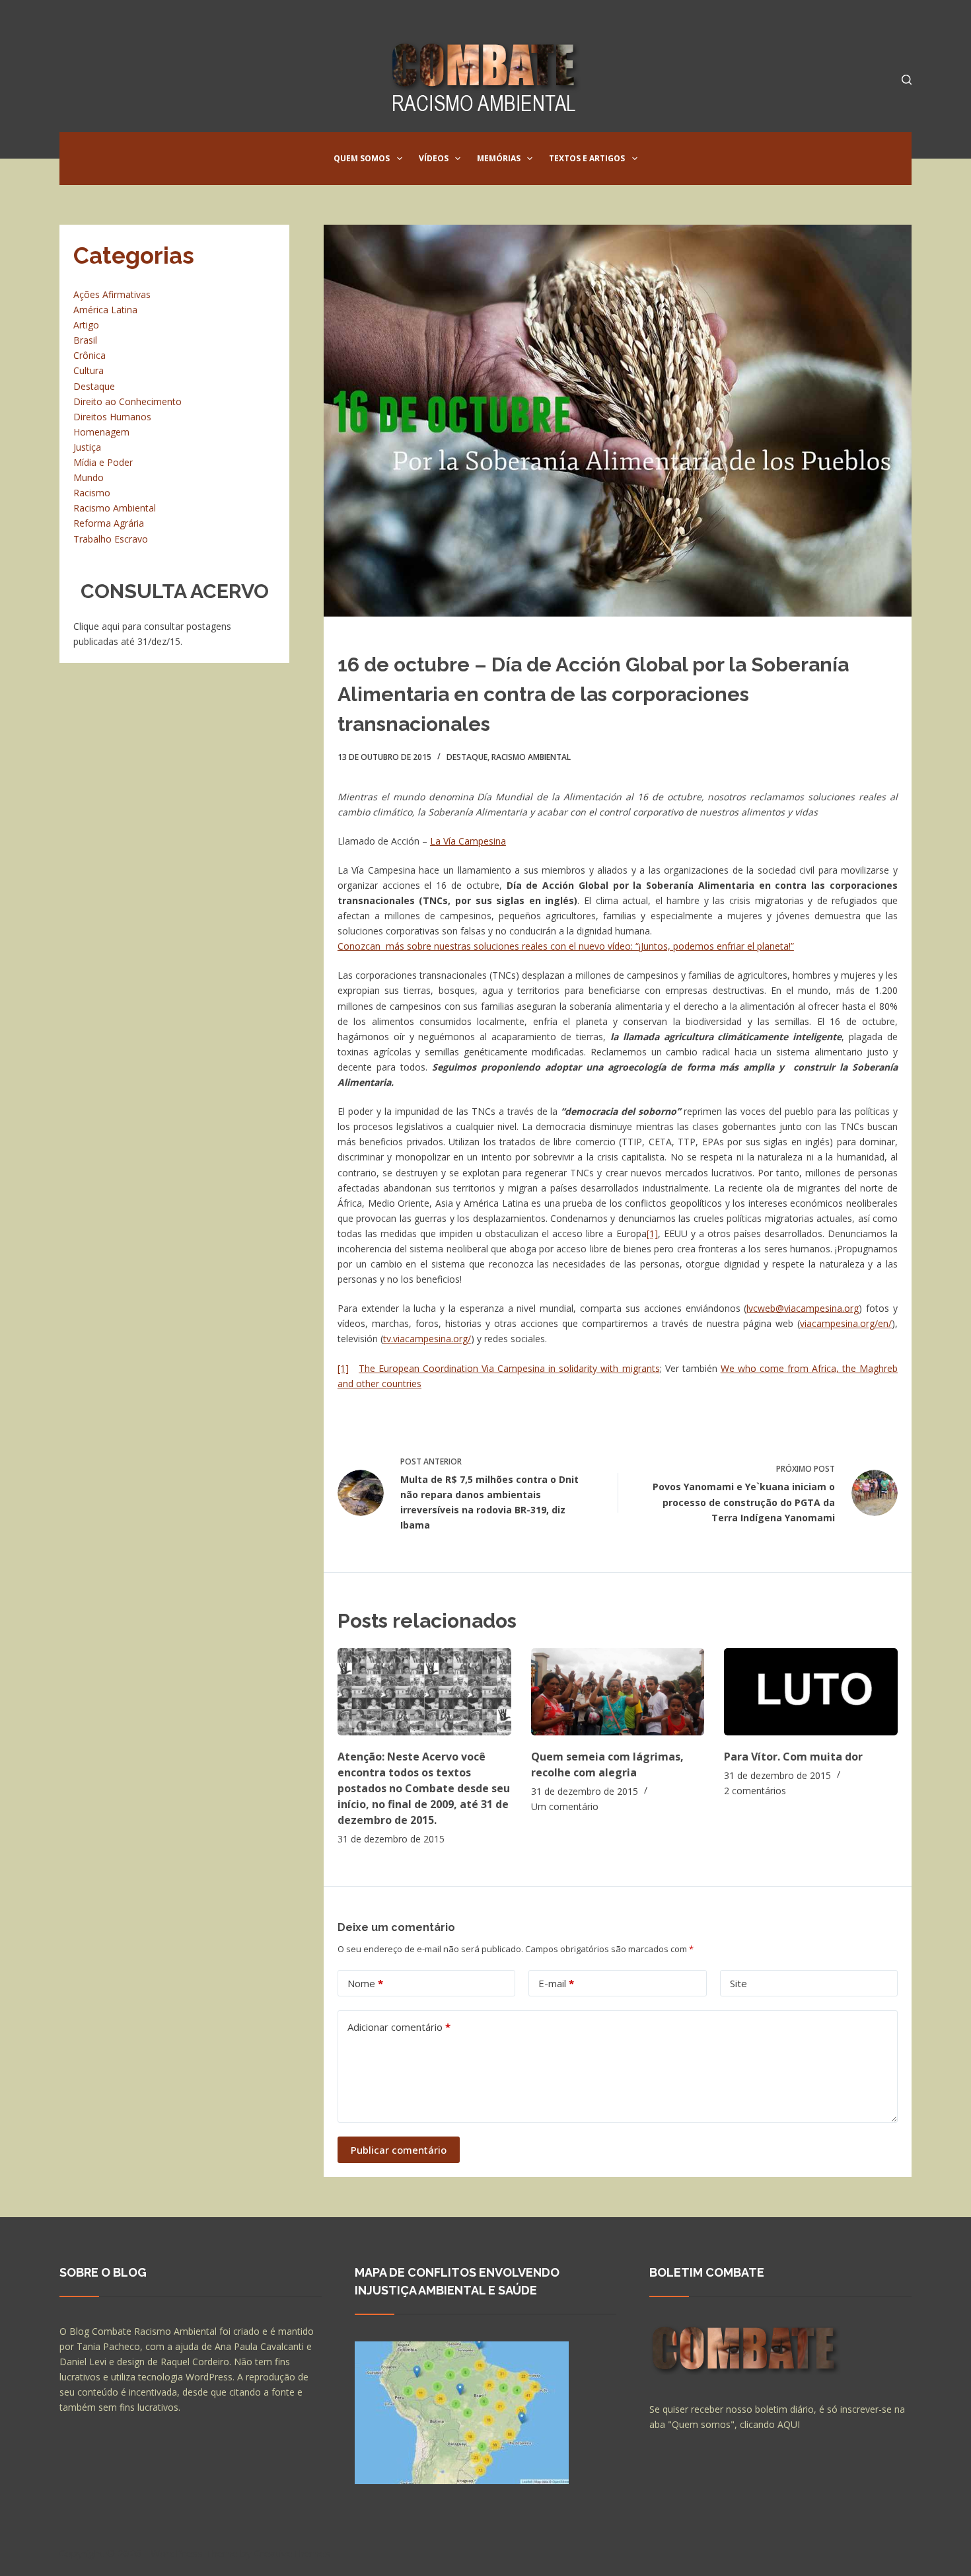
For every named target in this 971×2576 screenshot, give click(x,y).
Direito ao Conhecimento (127, 401)
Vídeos (434, 158)
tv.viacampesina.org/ (427, 1339)
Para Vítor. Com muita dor (793, 1757)
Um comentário (565, 1806)
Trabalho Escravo (111, 539)
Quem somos (362, 158)
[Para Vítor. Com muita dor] (811, 1691)
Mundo (89, 477)
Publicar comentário (399, 2150)
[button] (400, 159)
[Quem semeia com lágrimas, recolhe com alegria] (618, 1691)
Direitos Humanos (112, 417)
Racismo (92, 493)
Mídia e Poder (103, 462)
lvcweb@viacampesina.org (803, 1308)
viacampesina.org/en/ (846, 1323)
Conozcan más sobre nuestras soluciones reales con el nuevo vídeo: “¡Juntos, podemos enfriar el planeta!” (566, 946)
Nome (365, 1983)
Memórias (499, 158)
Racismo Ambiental (531, 757)
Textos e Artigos (587, 158)
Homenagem (101, 432)
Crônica (90, 355)
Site (738, 1983)
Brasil (85, 340)
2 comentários (755, 1791)
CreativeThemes (292, 2553)
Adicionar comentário (399, 2027)
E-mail (556, 1983)
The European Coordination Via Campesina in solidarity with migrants (509, 1368)
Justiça (87, 447)
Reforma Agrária (109, 523)
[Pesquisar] (907, 80)
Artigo (86, 325)
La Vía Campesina (468, 841)
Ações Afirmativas (112, 294)
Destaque (467, 757)
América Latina (105, 310)
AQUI (789, 2424)
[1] (652, 1233)
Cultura (89, 370)
